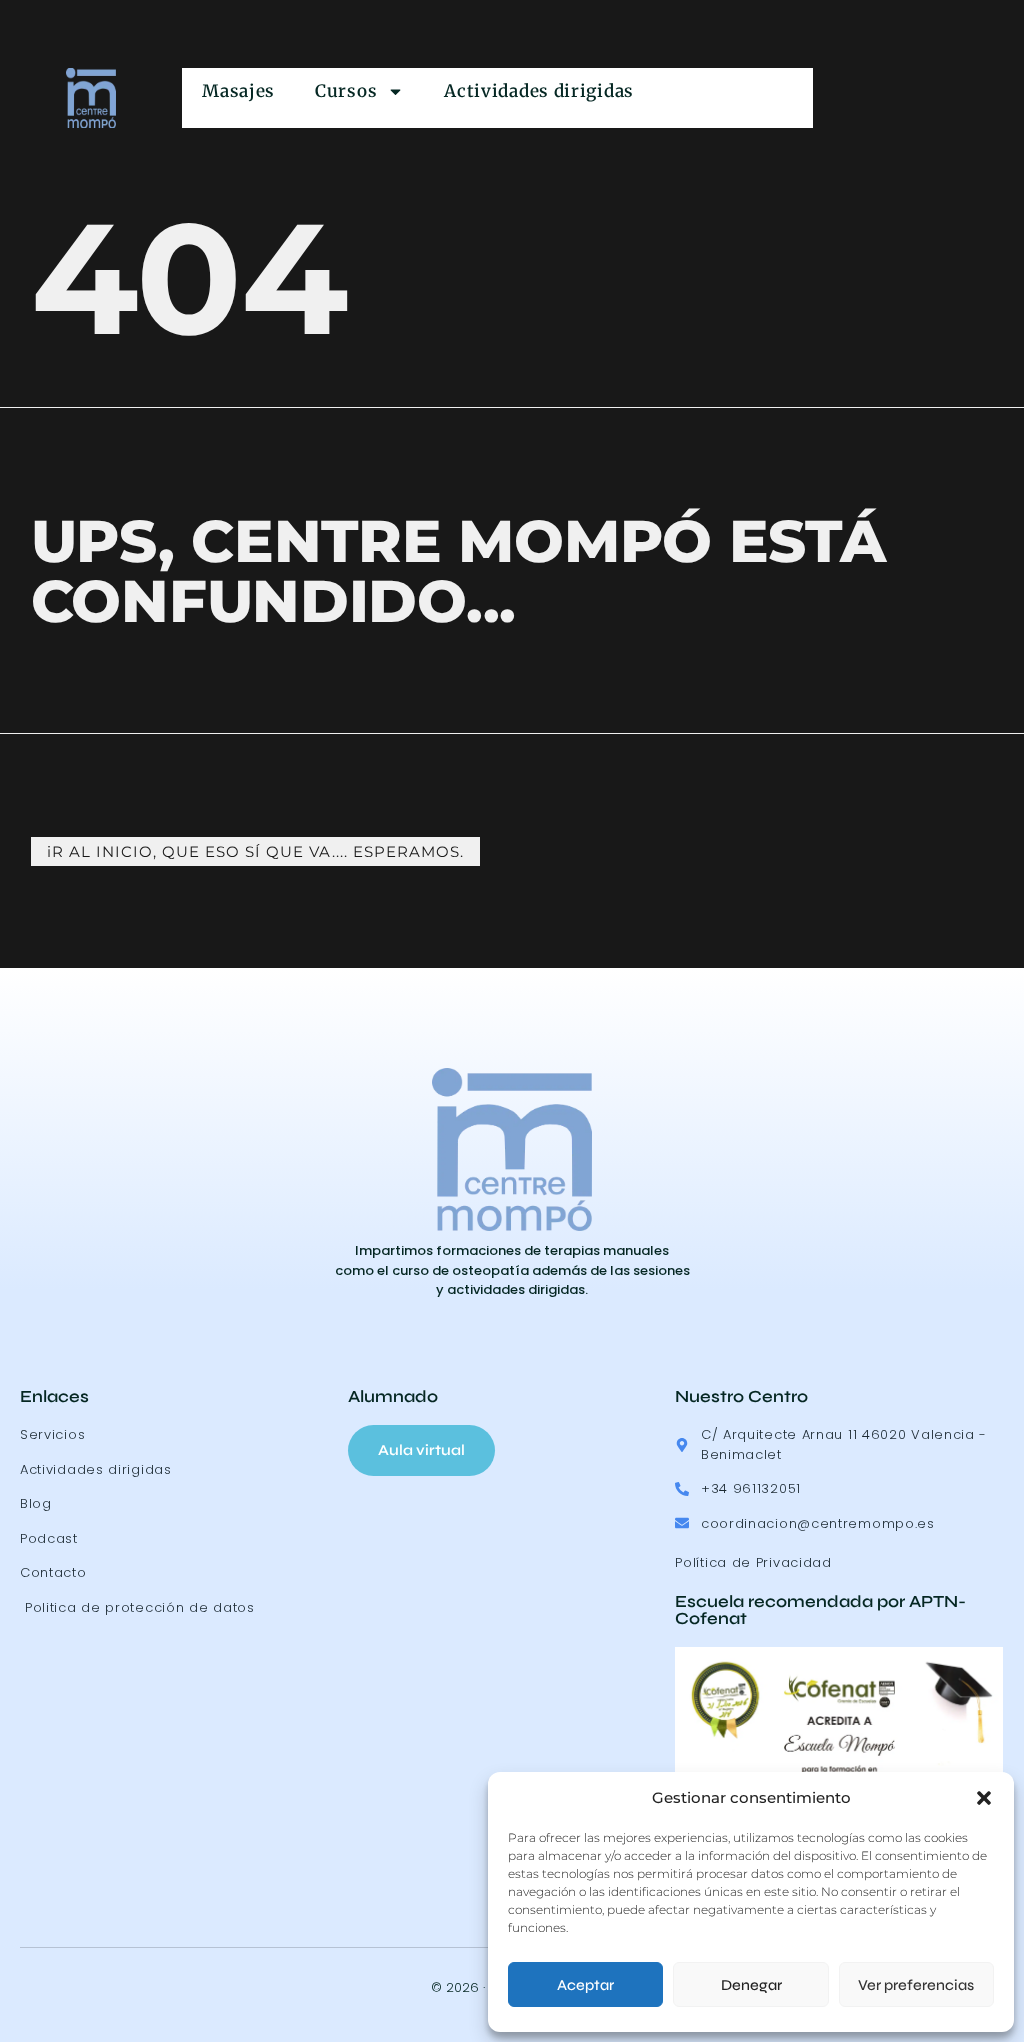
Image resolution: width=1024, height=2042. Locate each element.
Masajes (238, 91)
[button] (984, 1798)
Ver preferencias (916, 1985)
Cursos (346, 91)
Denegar (751, 1985)
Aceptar (585, 1985)
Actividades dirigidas (539, 91)
